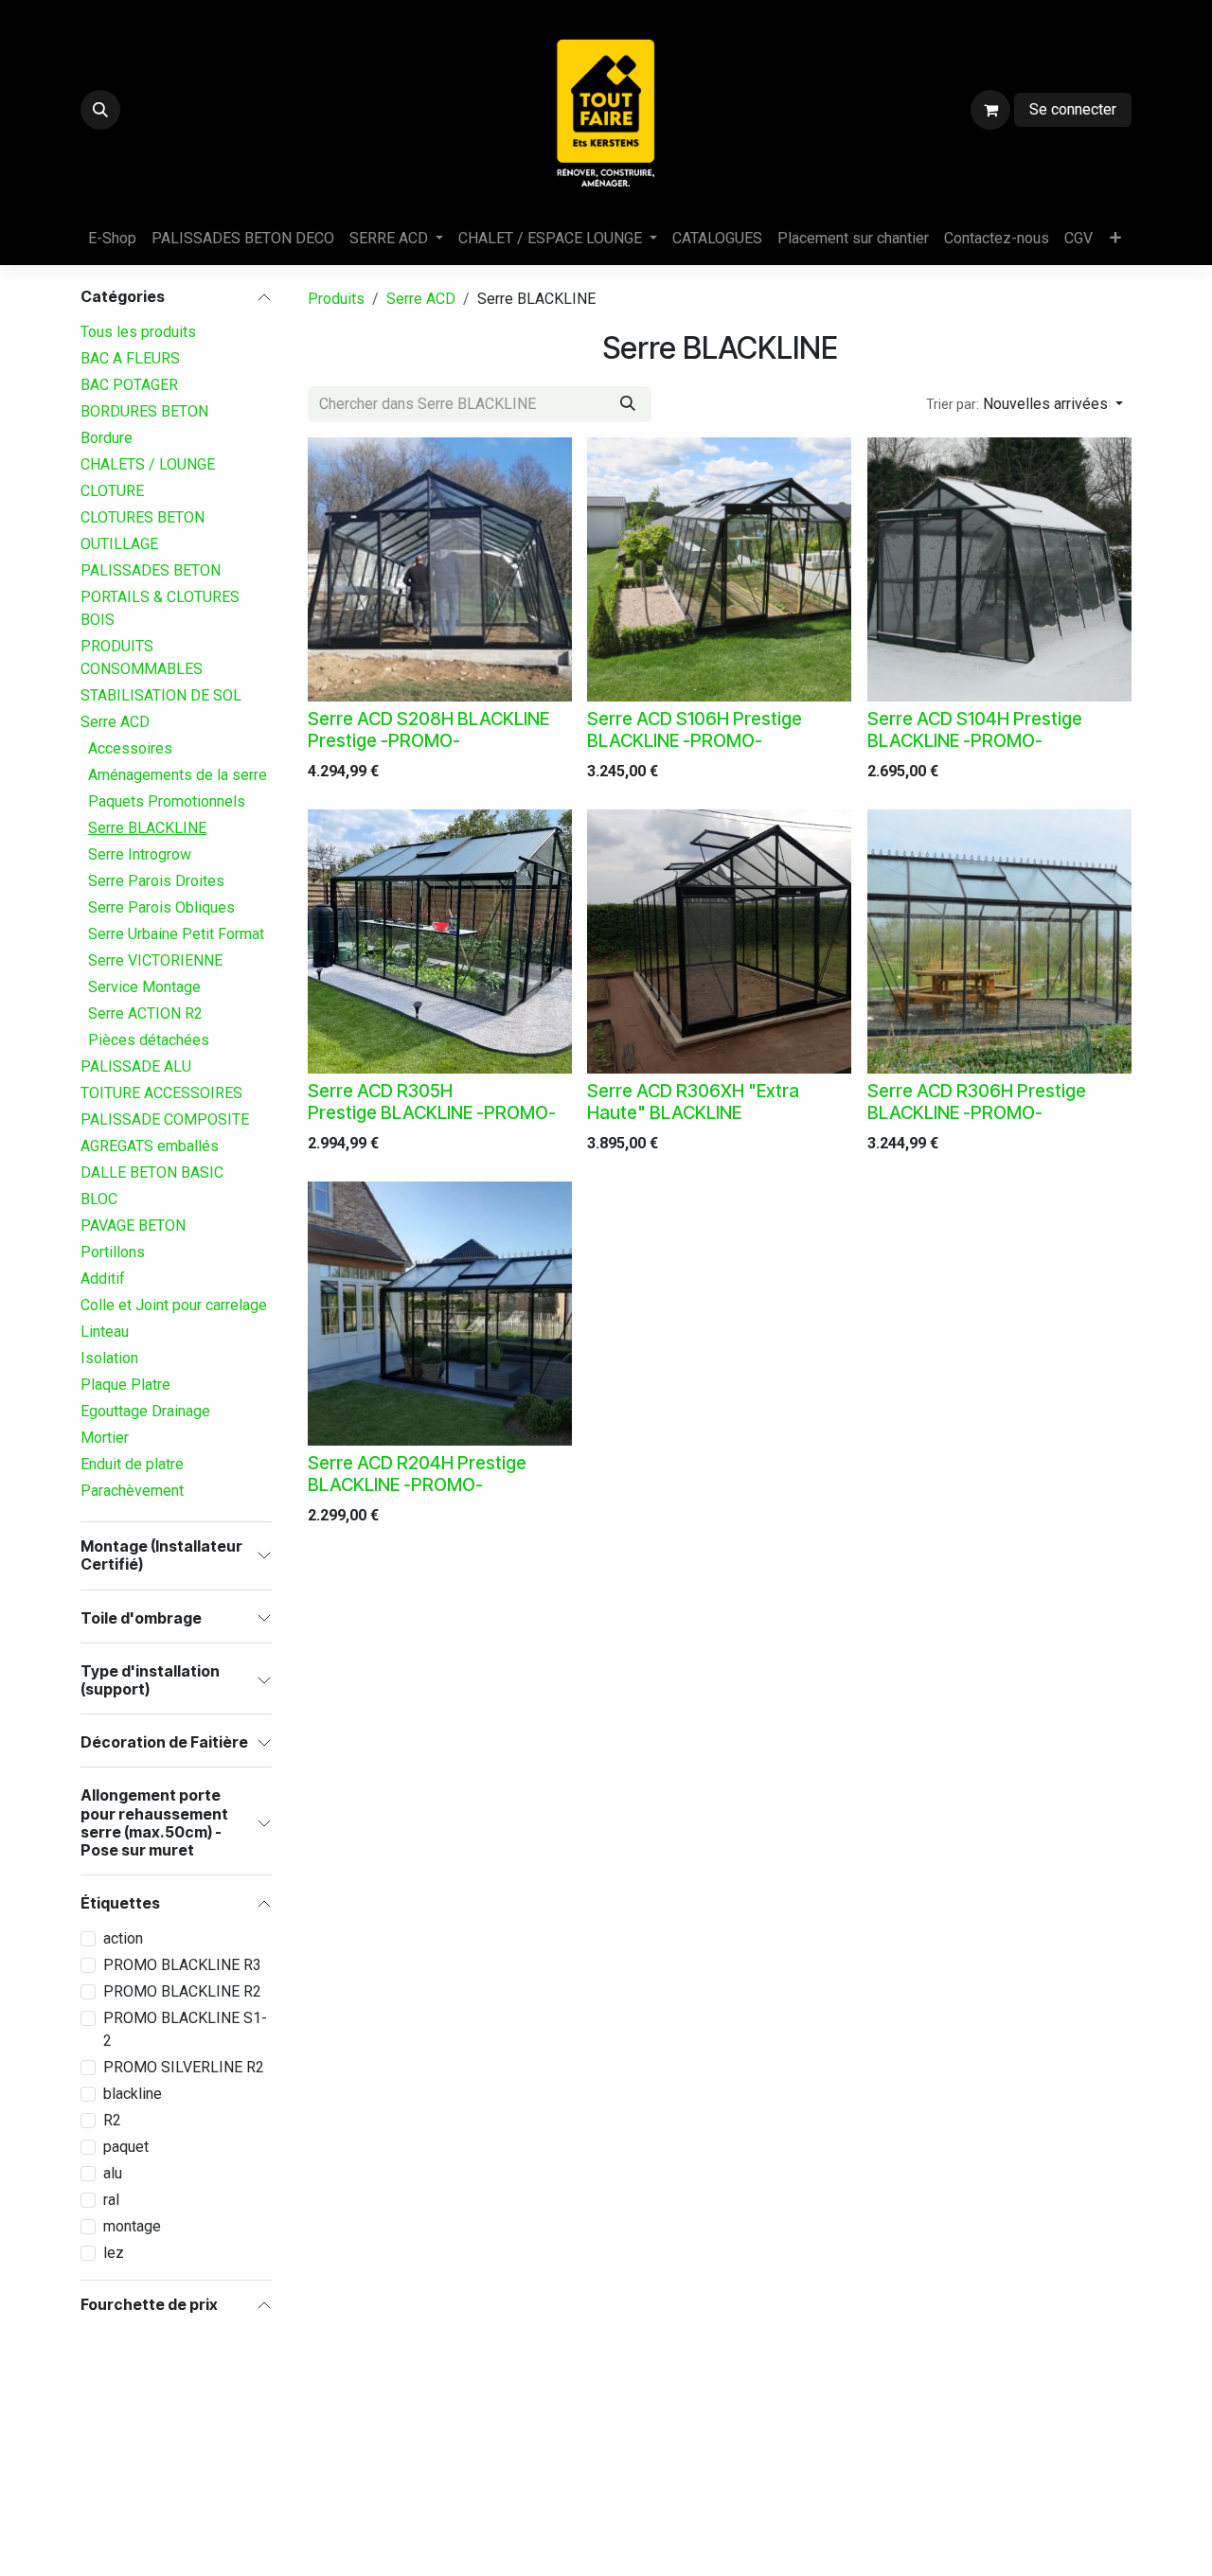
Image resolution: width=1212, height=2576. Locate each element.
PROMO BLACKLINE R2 (182, 1991)
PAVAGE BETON (133, 1226)
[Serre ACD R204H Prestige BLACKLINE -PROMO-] (440, 1314)
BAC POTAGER (129, 385)
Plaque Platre (125, 1385)
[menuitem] (112, 239)
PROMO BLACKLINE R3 (182, 1965)
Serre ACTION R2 (145, 1013)
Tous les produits (138, 332)
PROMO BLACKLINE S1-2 (185, 2029)
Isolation (109, 1358)
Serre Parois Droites (156, 881)
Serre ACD (115, 722)
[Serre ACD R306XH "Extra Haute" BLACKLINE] (719, 942)
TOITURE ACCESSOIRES (161, 1093)
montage (132, 2226)
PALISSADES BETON (151, 570)
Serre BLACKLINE (147, 828)
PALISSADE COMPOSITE (165, 1119)
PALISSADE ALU (136, 1066)
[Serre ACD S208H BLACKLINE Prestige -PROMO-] (440, 569)
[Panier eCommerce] (990, 110)
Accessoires (130, 748)
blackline (133, 2094)
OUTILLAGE (119, 544)
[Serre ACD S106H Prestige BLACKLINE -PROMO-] (719, 569)
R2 (112, 2120)
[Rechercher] (628, 404)
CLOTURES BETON (143, 517)
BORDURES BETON (144, 411)
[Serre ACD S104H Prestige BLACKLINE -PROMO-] (999, 569)
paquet (126, 2147)
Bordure (107, 438)
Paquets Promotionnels (167, 801)
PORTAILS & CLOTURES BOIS (160, 608)
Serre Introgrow (140, 854)
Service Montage (144, 987)
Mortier (105, 1438)
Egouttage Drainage (145, 1411)
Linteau (105, 1332)
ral (111, 2200)
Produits (336, 299)
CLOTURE (112, 491)
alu (113, 2173)
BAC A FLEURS (130, 358)
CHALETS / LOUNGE (148, 464)
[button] (100, 110)
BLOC (99, 1199)
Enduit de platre (132, 1464)
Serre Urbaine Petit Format (176, 934)
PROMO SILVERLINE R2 (184, 2067)
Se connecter (1073, 109)
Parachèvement (132, 1491)
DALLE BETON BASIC (152, 1173)
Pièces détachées (149, 1040)
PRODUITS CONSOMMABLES (142, 657)
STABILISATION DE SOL (161, 695)
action (123, 1938)
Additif (103, 1279)
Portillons (113, 1252)
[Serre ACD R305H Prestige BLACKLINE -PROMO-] (440, 942)
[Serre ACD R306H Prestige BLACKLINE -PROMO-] (999, 942)
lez (114, 2253)
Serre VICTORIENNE (155, 960)
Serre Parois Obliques (161, 907)
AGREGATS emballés (150, 1146)
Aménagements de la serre (178, 775)
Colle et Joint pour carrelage (174, 1305)
